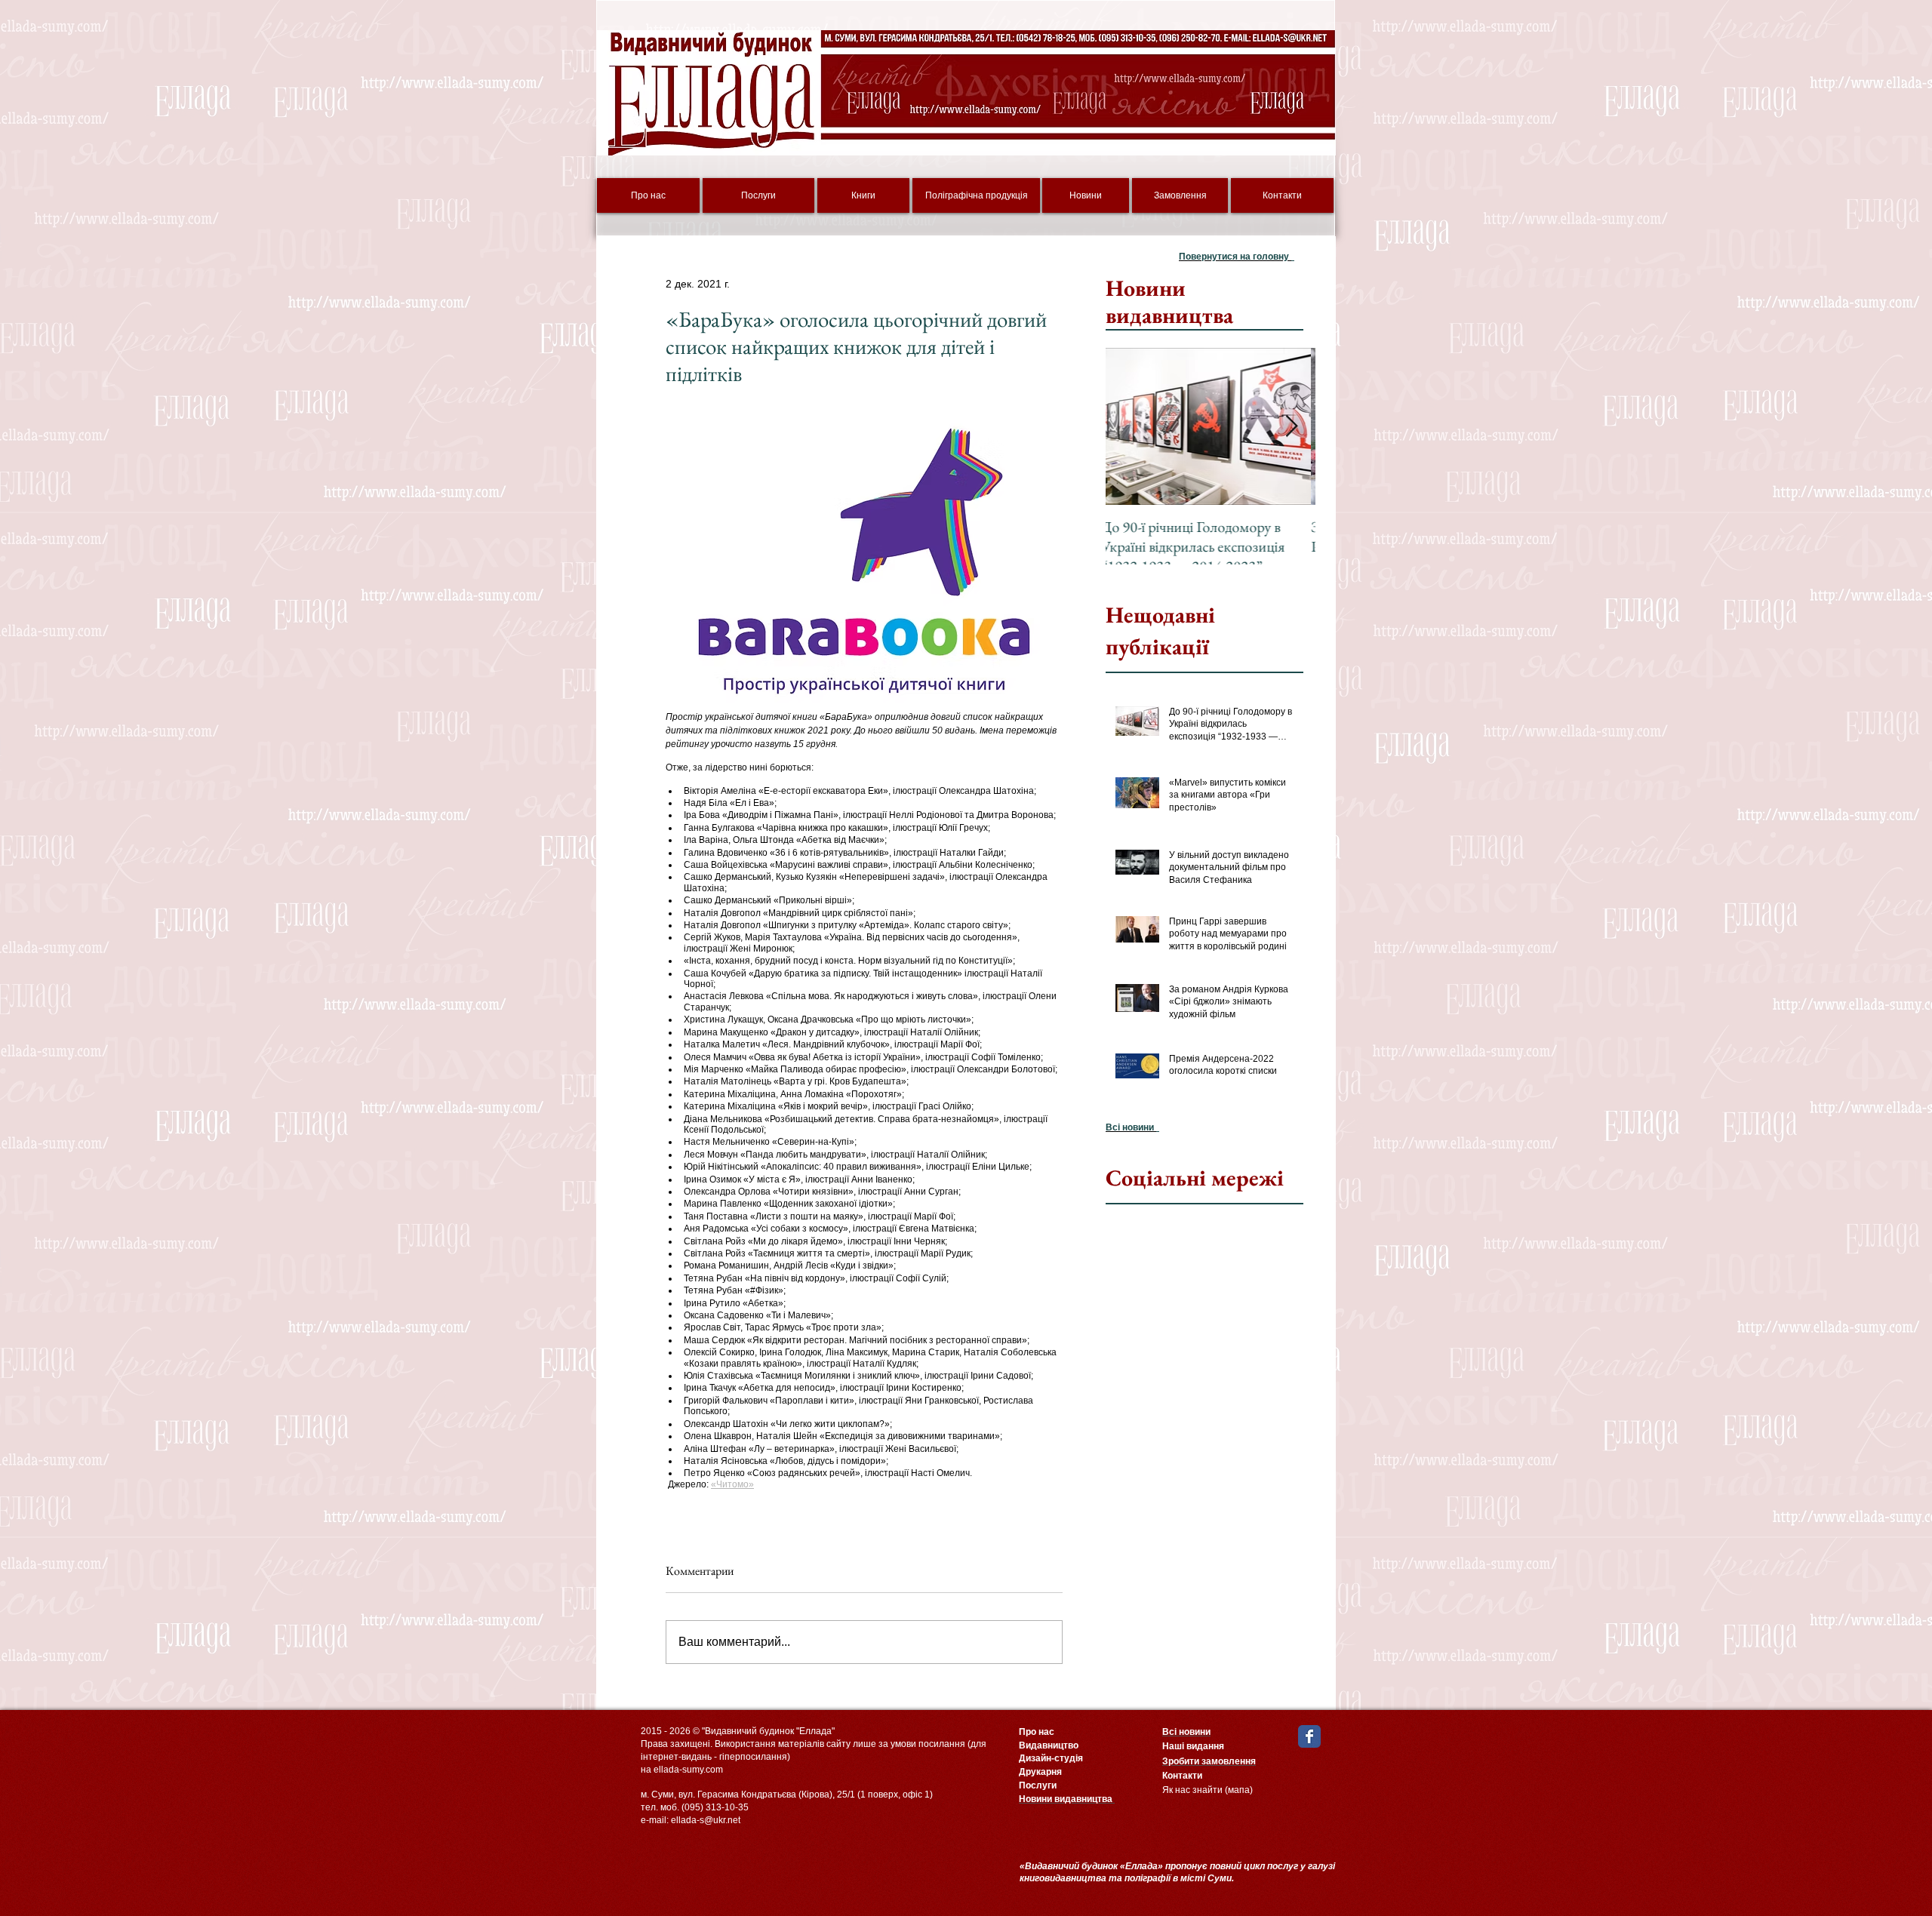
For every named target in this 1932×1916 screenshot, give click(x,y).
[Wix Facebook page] (1309, 1736)
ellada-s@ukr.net (706, 1820)
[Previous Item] (1130, 427)
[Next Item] (1291, 427)
